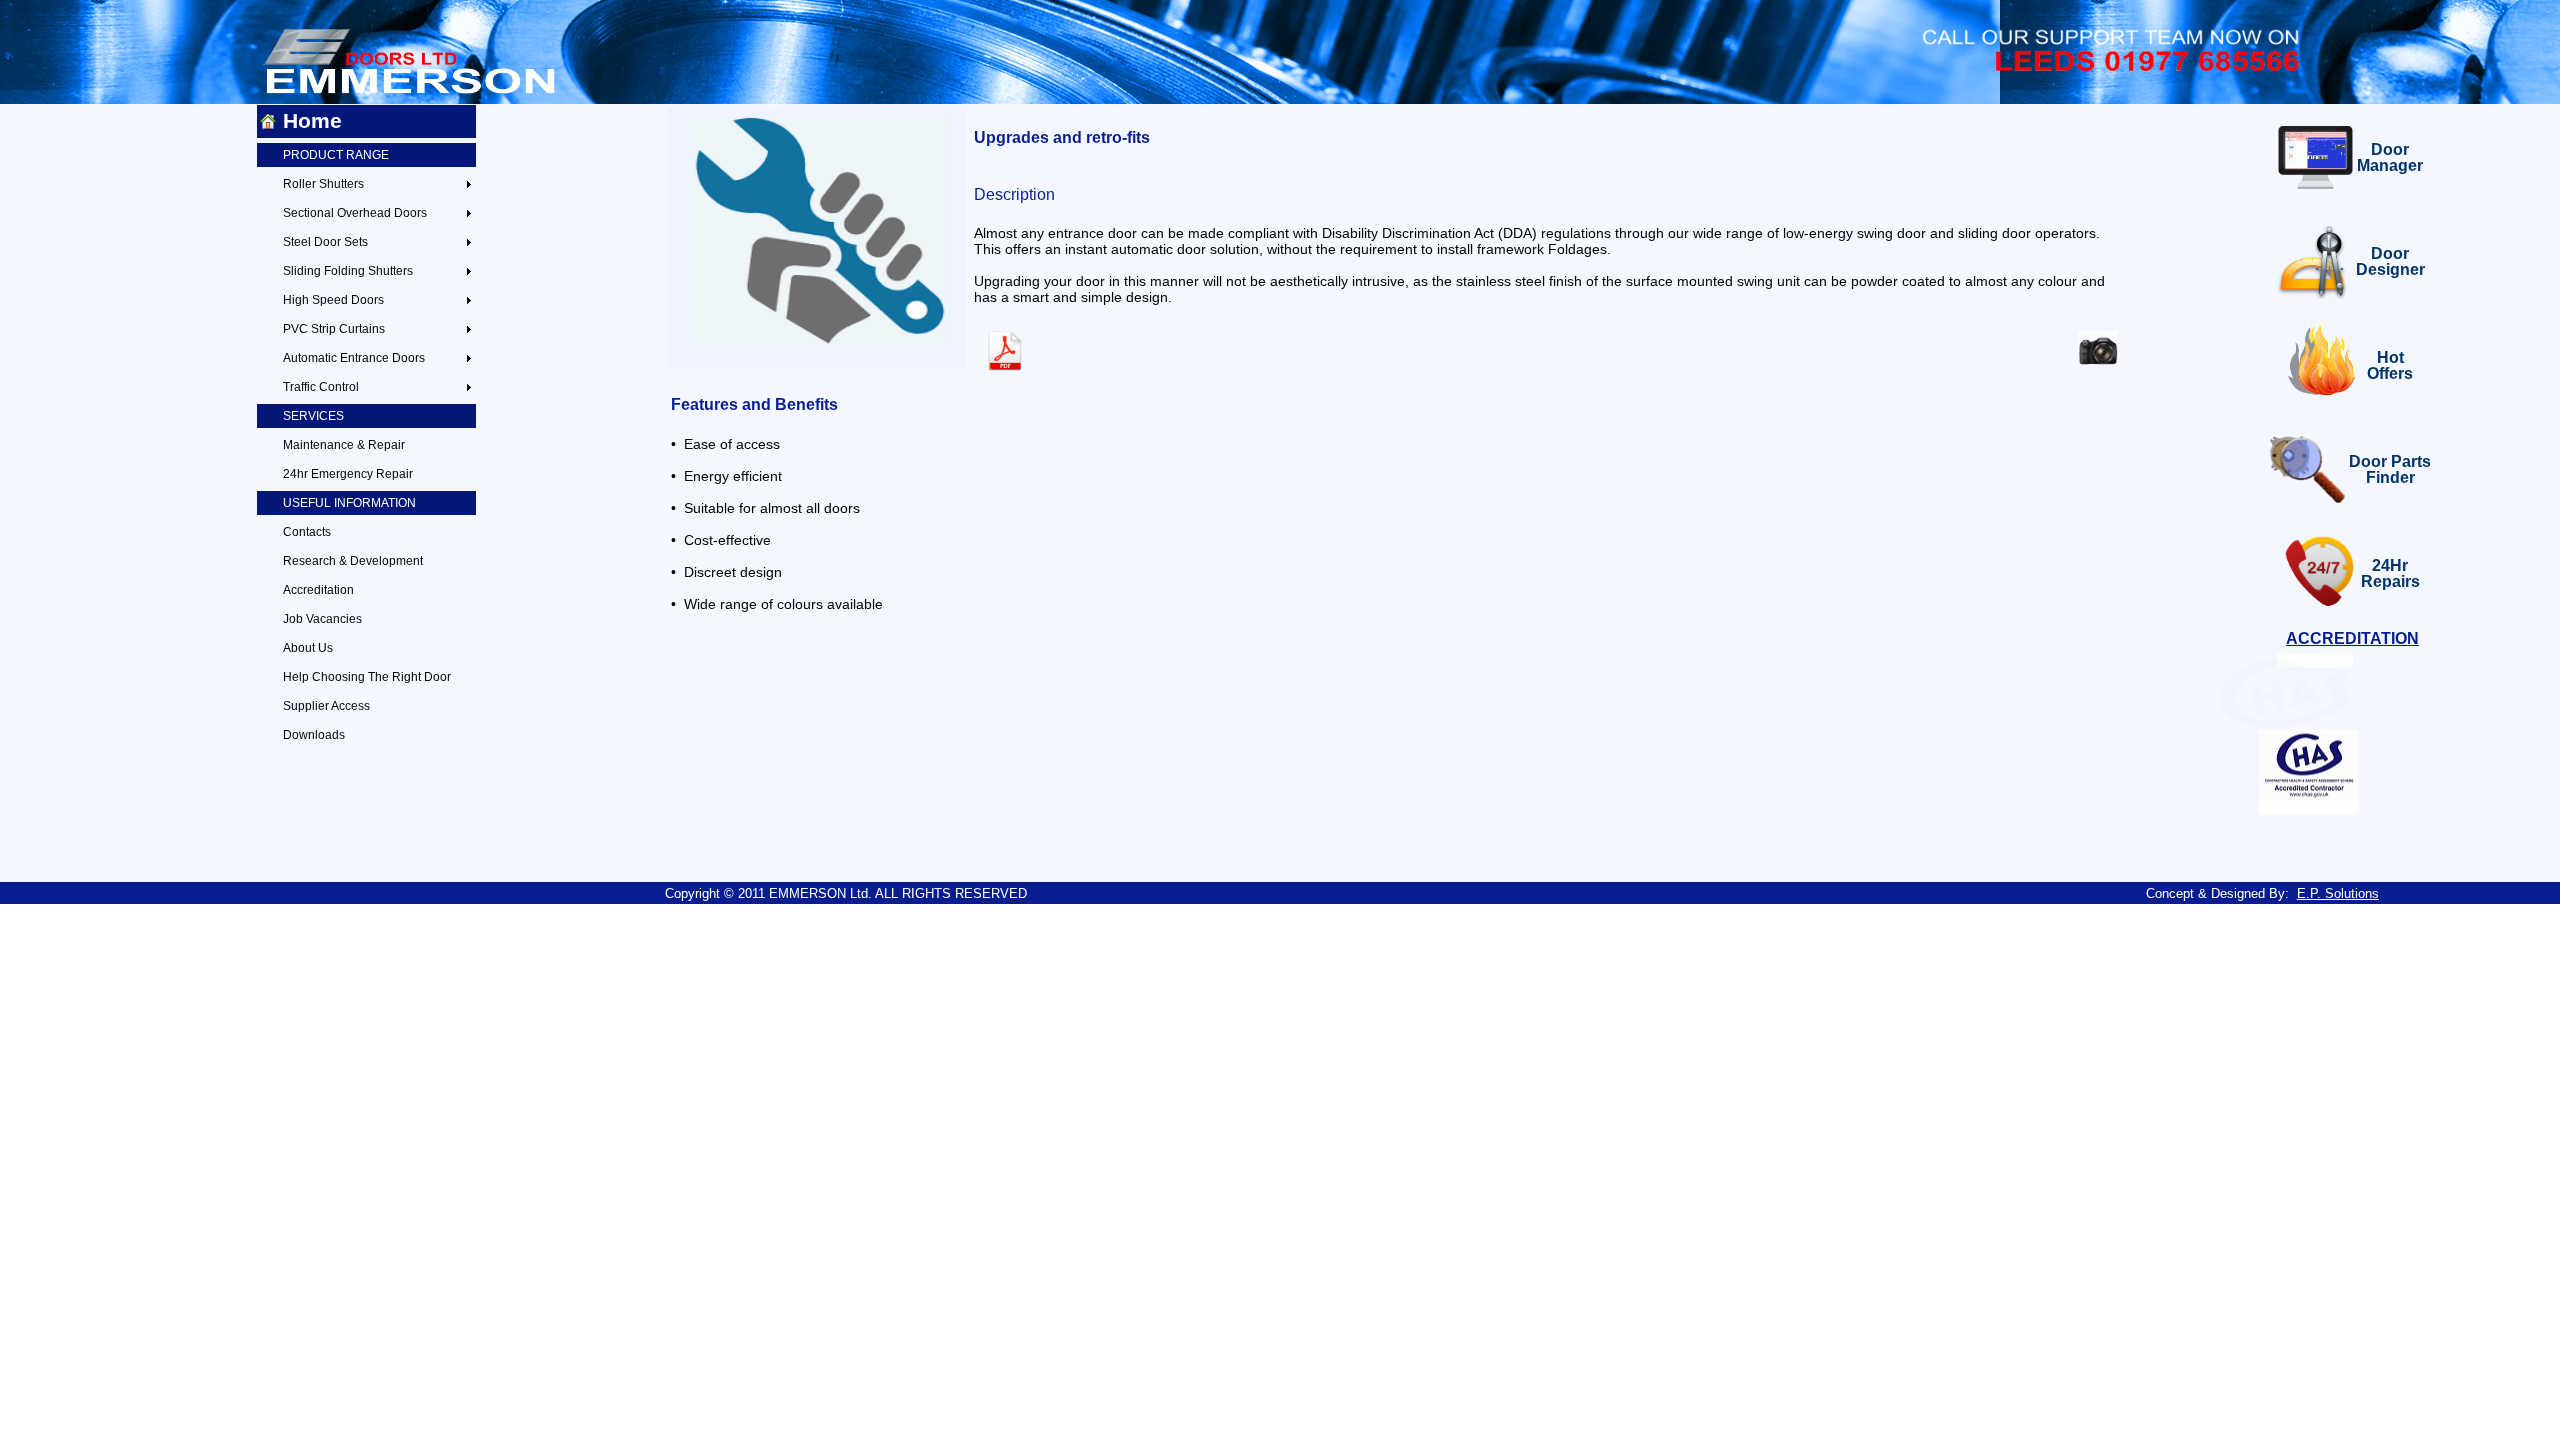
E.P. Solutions (2338, 893)
